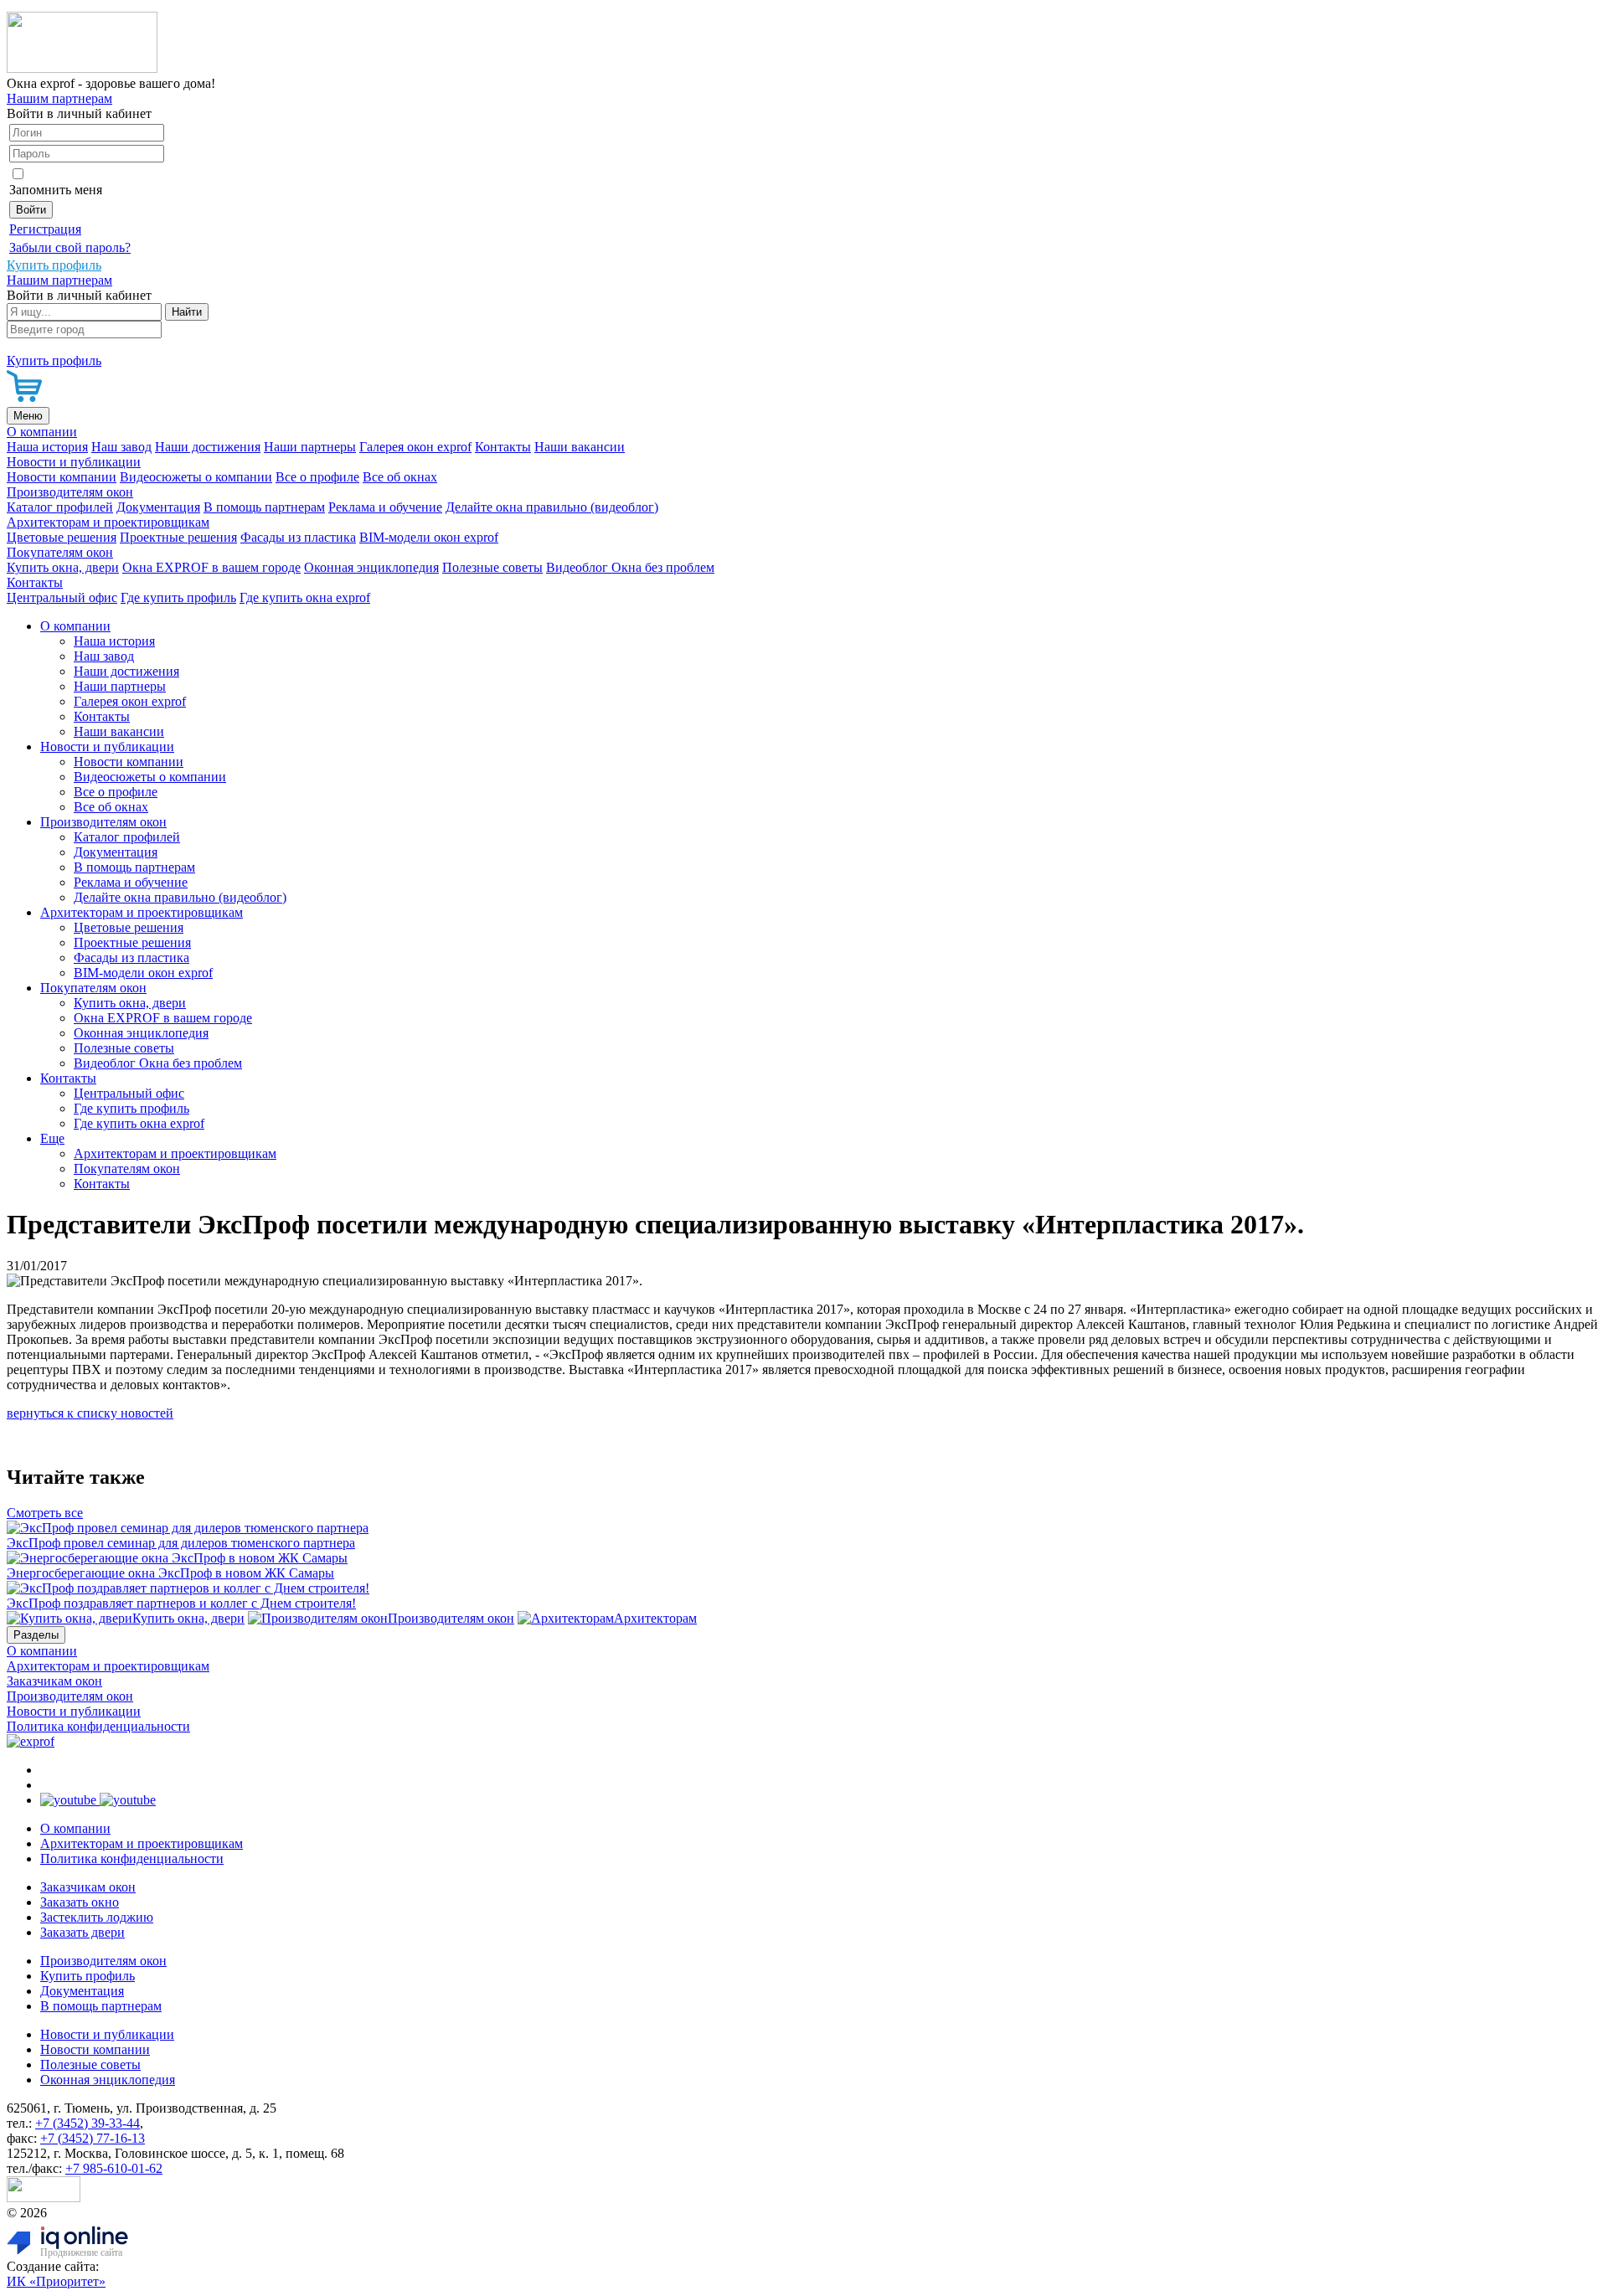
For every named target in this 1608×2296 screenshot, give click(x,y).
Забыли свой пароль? (70, 247)
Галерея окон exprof (415, 447)
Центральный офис (62, 597)
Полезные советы (492, 567)
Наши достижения (208, 447)
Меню (28, 416)
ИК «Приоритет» (56, 2281)
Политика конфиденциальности (98, 1726)
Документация (158, 507)
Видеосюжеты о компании (196, 477)
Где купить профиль (178, 597)
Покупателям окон (60, 552)
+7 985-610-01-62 (114, 2168)
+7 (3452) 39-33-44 (88, 2123)
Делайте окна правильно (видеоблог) (552, 507)
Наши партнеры (310, 447)
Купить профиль (88, 1976)
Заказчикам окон (54, 1681)
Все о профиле (317, 477)
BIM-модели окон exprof (429, 537)
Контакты (503, 447)
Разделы (36, 1635)
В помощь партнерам (264, 507)
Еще (52, 1138)
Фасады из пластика (298, 537)
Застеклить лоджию (97, 1917)
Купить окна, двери (63, 567)
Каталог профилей (60, 507)
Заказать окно (80, 1902)
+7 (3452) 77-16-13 (93, 2138)
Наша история (47, 447)
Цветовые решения (62, 537)
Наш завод (121, 447)
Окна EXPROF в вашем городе (211, 567)
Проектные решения (178, 537)
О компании (42, 432)
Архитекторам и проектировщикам (108, 522)
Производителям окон (70, 492)
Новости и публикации (74, 462)
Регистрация (45, 229)
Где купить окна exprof (305, 597)
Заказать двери (82, 1932)
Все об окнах (400, 477)
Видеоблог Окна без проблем (630, 567)
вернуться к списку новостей (90, 1413)
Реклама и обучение (385, 507)
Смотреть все (45, 1513)
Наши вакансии (580, 447)
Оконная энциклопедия (371, 567)
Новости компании (62, 477)
